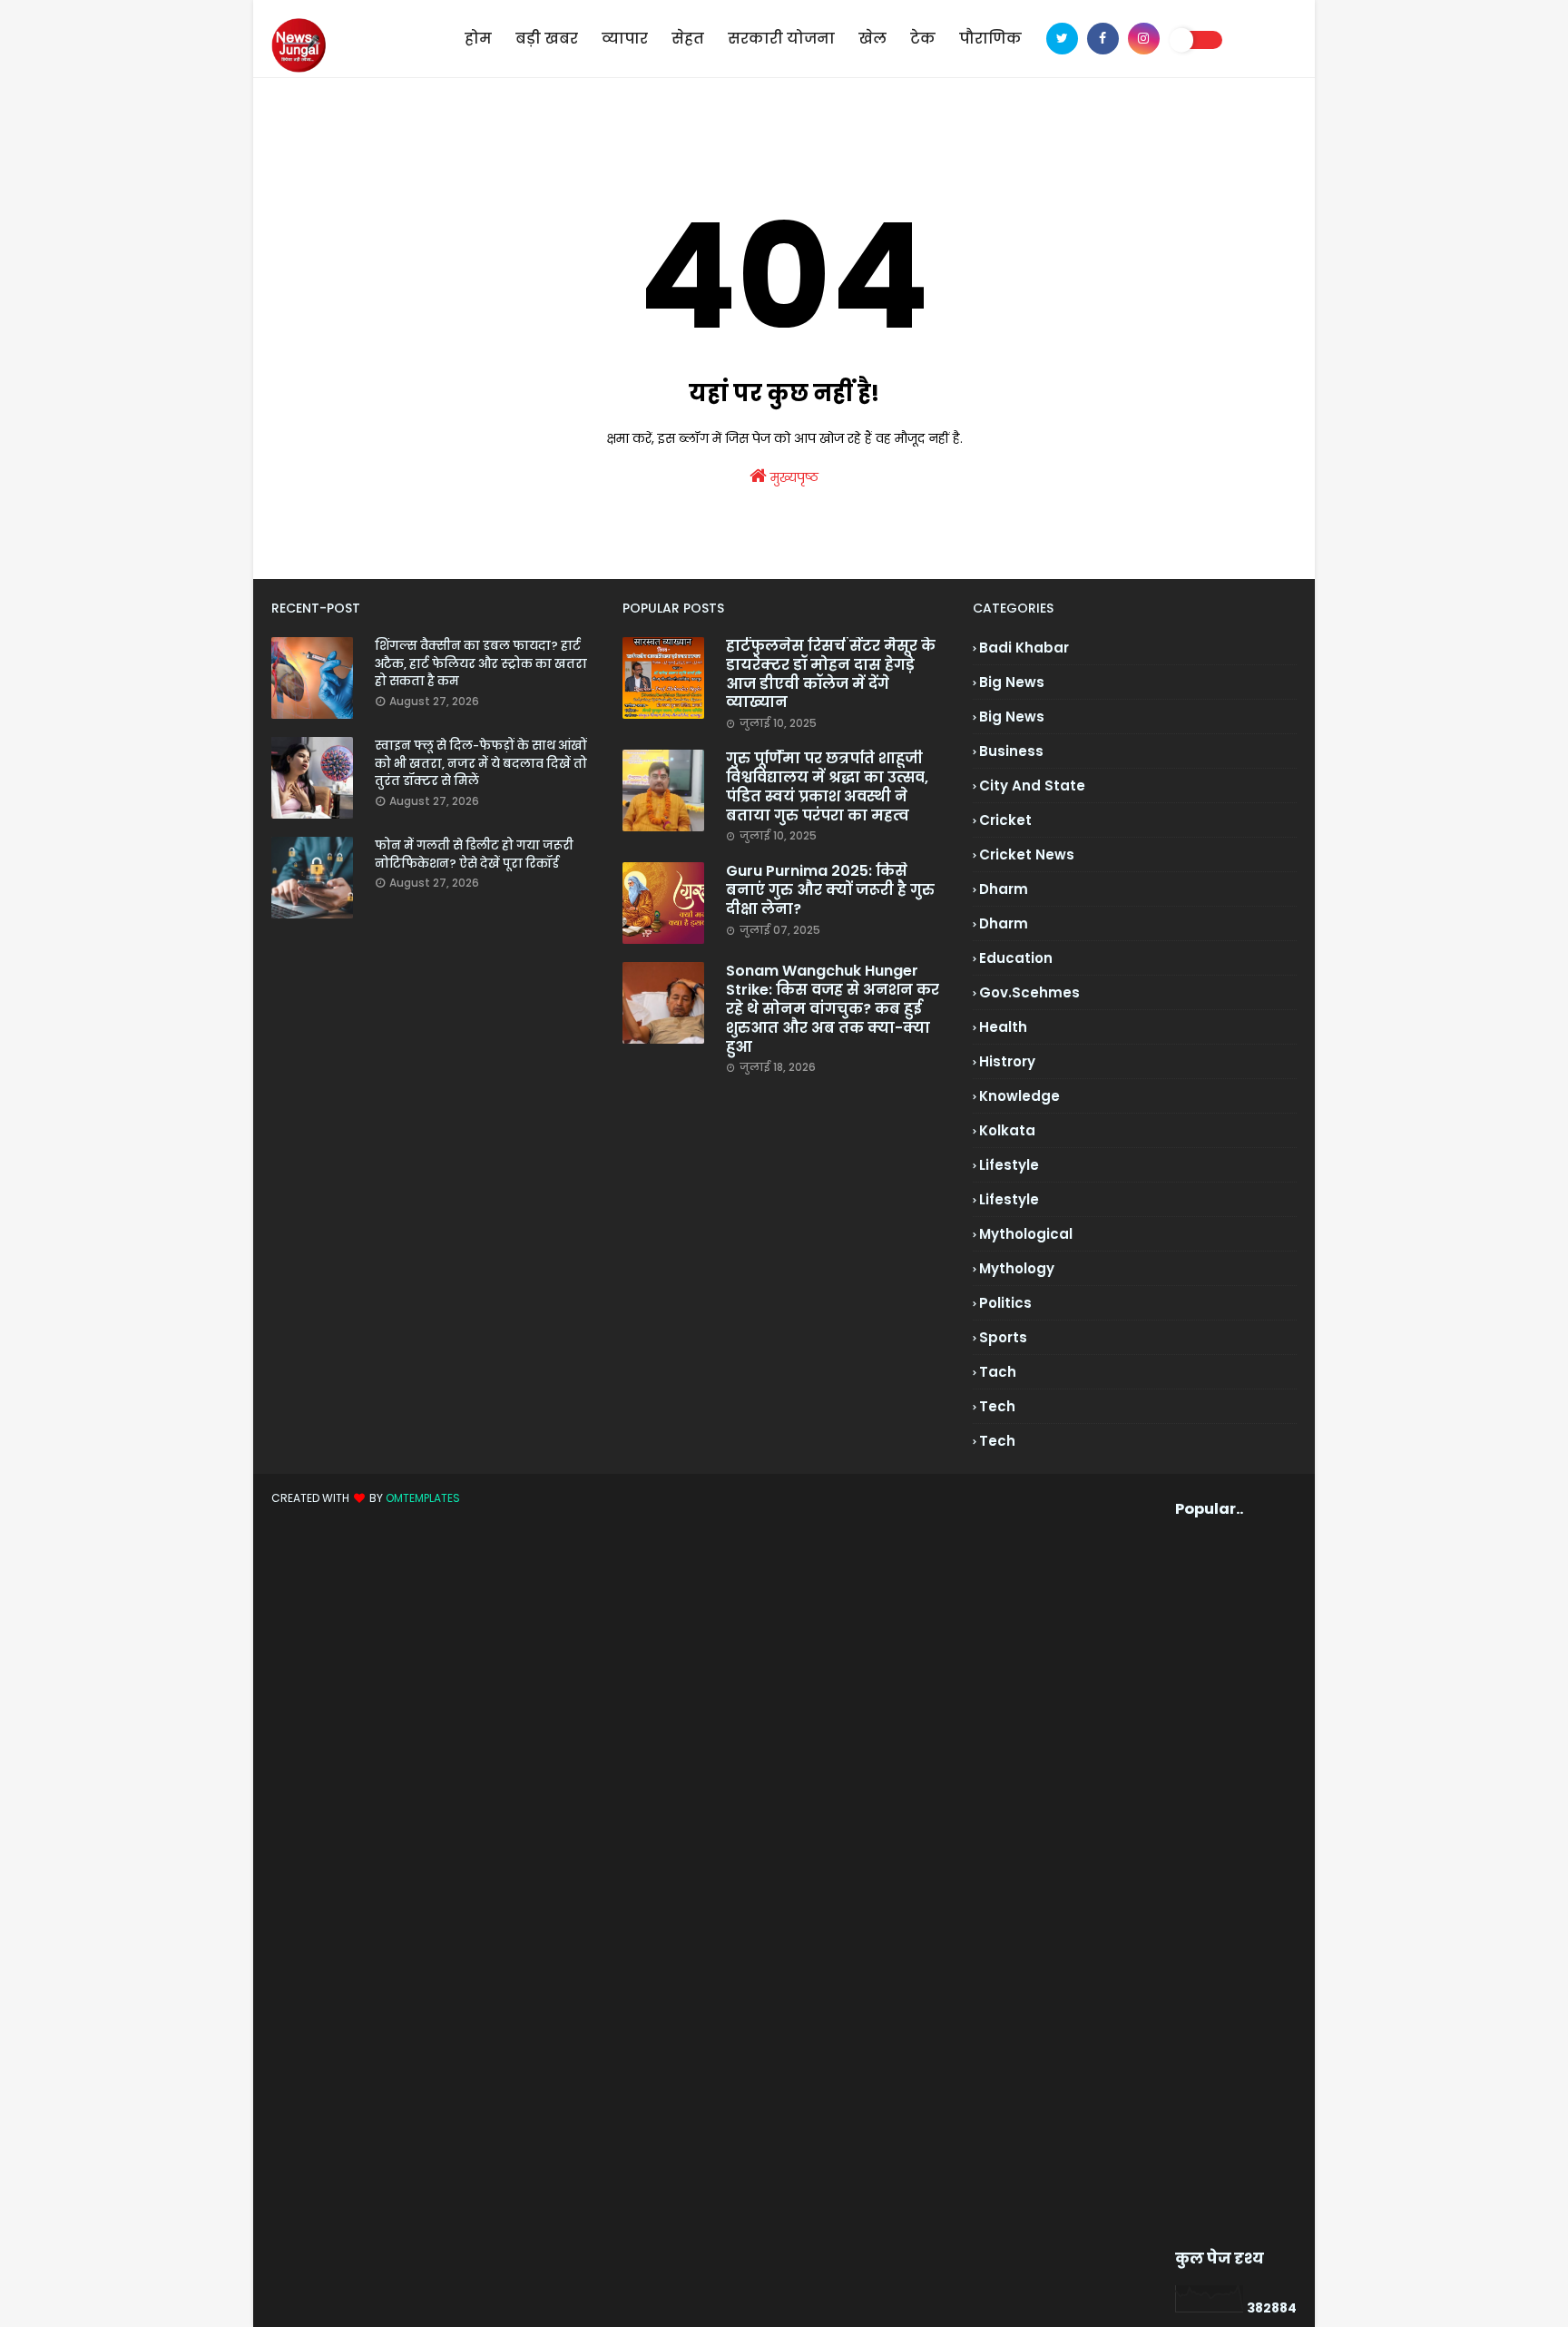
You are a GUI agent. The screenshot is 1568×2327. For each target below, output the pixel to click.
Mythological (1026, 1234)
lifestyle (1009, 1165)
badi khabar (1024, 648)
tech (997, 1406)
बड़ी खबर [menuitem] (547, 39)
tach (998, 1372)
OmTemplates (423, 1498)
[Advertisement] (1209, 1884)
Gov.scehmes (1029, 992)
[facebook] (1103, 39)
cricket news (1027, 854)
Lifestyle (1009, 1199)
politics (1005, 1303)
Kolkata (1007, 1130)
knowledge (1019, 1096)
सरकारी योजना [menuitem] (781, 39)
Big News (1012, 717)
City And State (1032, 785)
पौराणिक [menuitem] (990, 39)
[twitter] (1062, 39)
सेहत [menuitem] (688, 39)
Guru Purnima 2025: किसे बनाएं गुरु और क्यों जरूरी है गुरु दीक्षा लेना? (830, 890)
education (1016, 958)
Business (1011, 751)
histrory (1007, 1061)
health (1003, 1027)
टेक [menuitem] (923, 39)
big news (1012, 682)
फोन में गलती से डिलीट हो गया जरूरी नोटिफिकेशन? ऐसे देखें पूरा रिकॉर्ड (474, 854)
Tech (997, 1441)
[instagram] (1144, 39)
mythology (1017, 1268)
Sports (1003, 1337)
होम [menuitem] (478, 39)
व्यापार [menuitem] (625, 39)
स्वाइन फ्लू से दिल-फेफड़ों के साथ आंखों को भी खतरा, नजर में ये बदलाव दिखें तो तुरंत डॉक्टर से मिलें (481, 763)
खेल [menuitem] (872, 39)
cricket (1005, 820)
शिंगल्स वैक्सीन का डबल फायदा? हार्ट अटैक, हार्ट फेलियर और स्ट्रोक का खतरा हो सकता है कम (481, 663)
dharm (1004, 889)
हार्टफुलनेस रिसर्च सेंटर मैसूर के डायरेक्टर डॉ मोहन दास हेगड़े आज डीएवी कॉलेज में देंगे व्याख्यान (831, 675)
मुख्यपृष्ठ (793, 477)
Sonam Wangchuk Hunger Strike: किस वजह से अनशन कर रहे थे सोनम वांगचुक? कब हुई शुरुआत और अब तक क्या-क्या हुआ (833, 1009)
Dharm (1004, 923)
